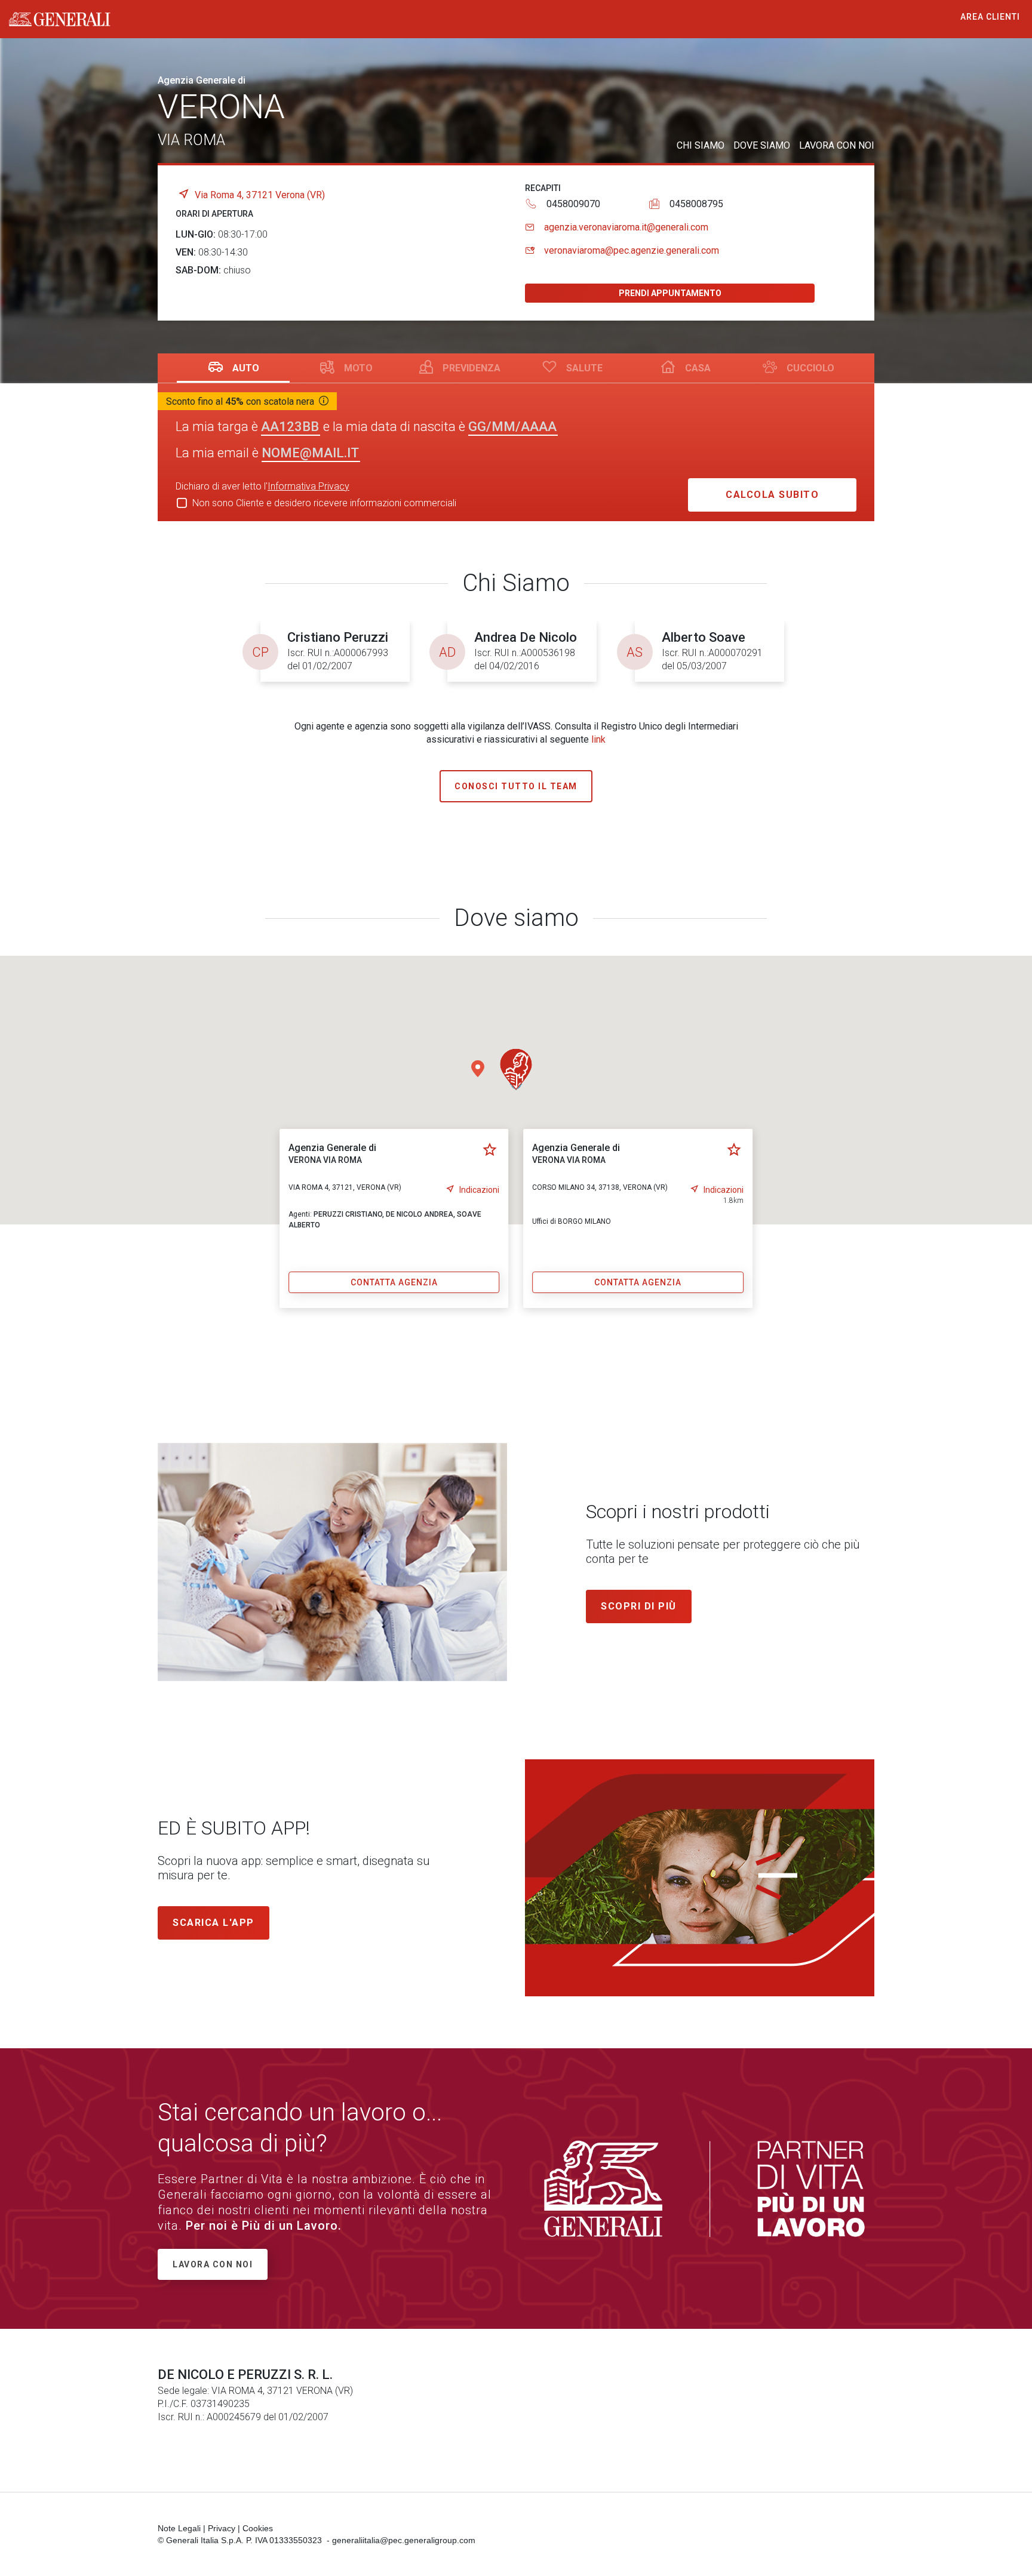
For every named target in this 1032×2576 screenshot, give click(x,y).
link (598, 739)
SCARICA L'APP (214, 1923)
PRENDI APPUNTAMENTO (670, 293)
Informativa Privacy (308, 486)
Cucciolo (810, 368)
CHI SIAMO (701, 145)
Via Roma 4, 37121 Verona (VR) (260, 195)
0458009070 (573, 204)
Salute (584, 368)
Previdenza (472, 368)
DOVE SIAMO (762, 145)
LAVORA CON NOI (837, 145)
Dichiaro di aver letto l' (262, 486)
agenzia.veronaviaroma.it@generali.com (626, 227)
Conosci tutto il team (516, 786)
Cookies (258, 2528)
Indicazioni (479, 1190)
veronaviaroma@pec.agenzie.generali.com (632, 250)
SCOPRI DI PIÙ (639, 1606)
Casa (698, 368)
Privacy (222, 2528)
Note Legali (179, 2528)
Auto (246, 368)
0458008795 (696, 204)
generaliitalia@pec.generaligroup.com (404, 2540)
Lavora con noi (213, 2264)
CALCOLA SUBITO (772, 495)
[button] (516, 1069)
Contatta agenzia (394, 1282)
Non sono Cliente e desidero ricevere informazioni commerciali (324, 503)
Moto (358, 368)
